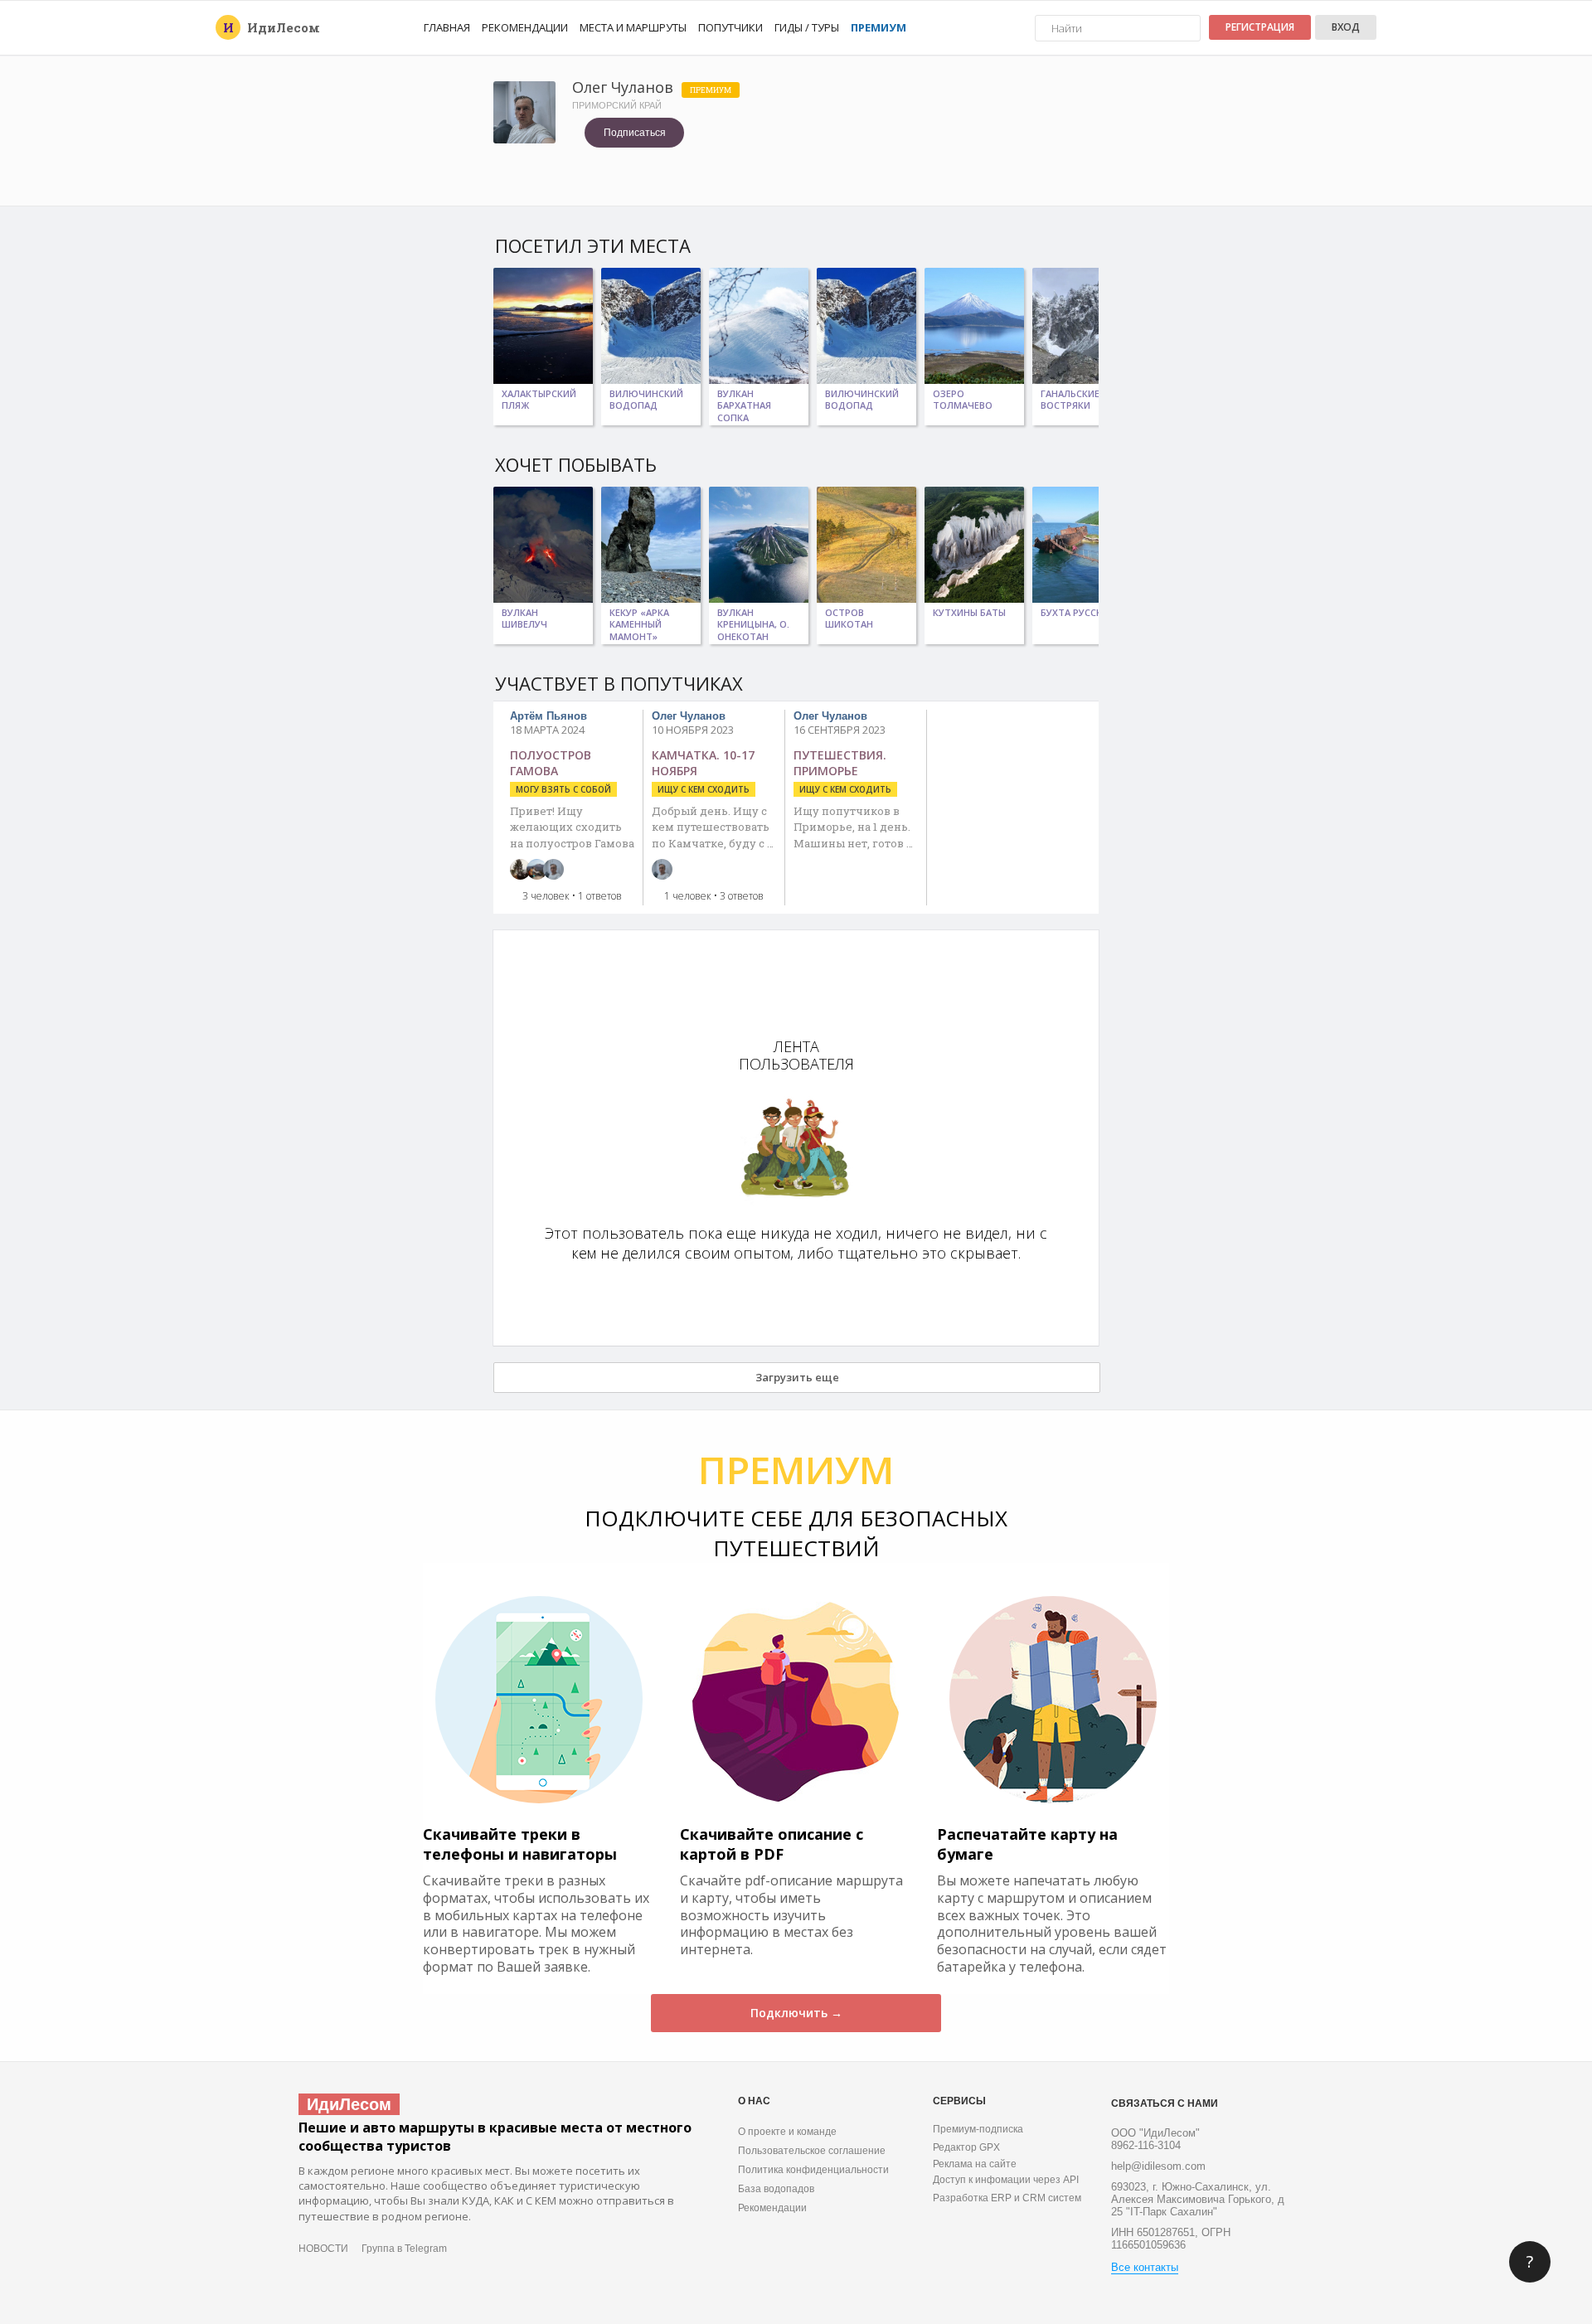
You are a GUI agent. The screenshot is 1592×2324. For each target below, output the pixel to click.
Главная (447, 27)
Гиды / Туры (807, 27)
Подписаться (635, 133)
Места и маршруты (633, 27)
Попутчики (730, 27)
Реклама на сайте (975, 2164)
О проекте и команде (787, 2132)
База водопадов (776, 2189)
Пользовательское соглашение (812, 2151)
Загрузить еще (797, 1377)
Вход (1346, 27)
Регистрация (1260, 27)
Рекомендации (525, 27)
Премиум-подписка (978, 2129)
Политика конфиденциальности (813, 2170)
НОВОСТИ (323, 2249)
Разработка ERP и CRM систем (1007, 2198)
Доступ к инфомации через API (1006, 2180)
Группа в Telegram (404, 2249)
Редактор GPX (966, 2147)
